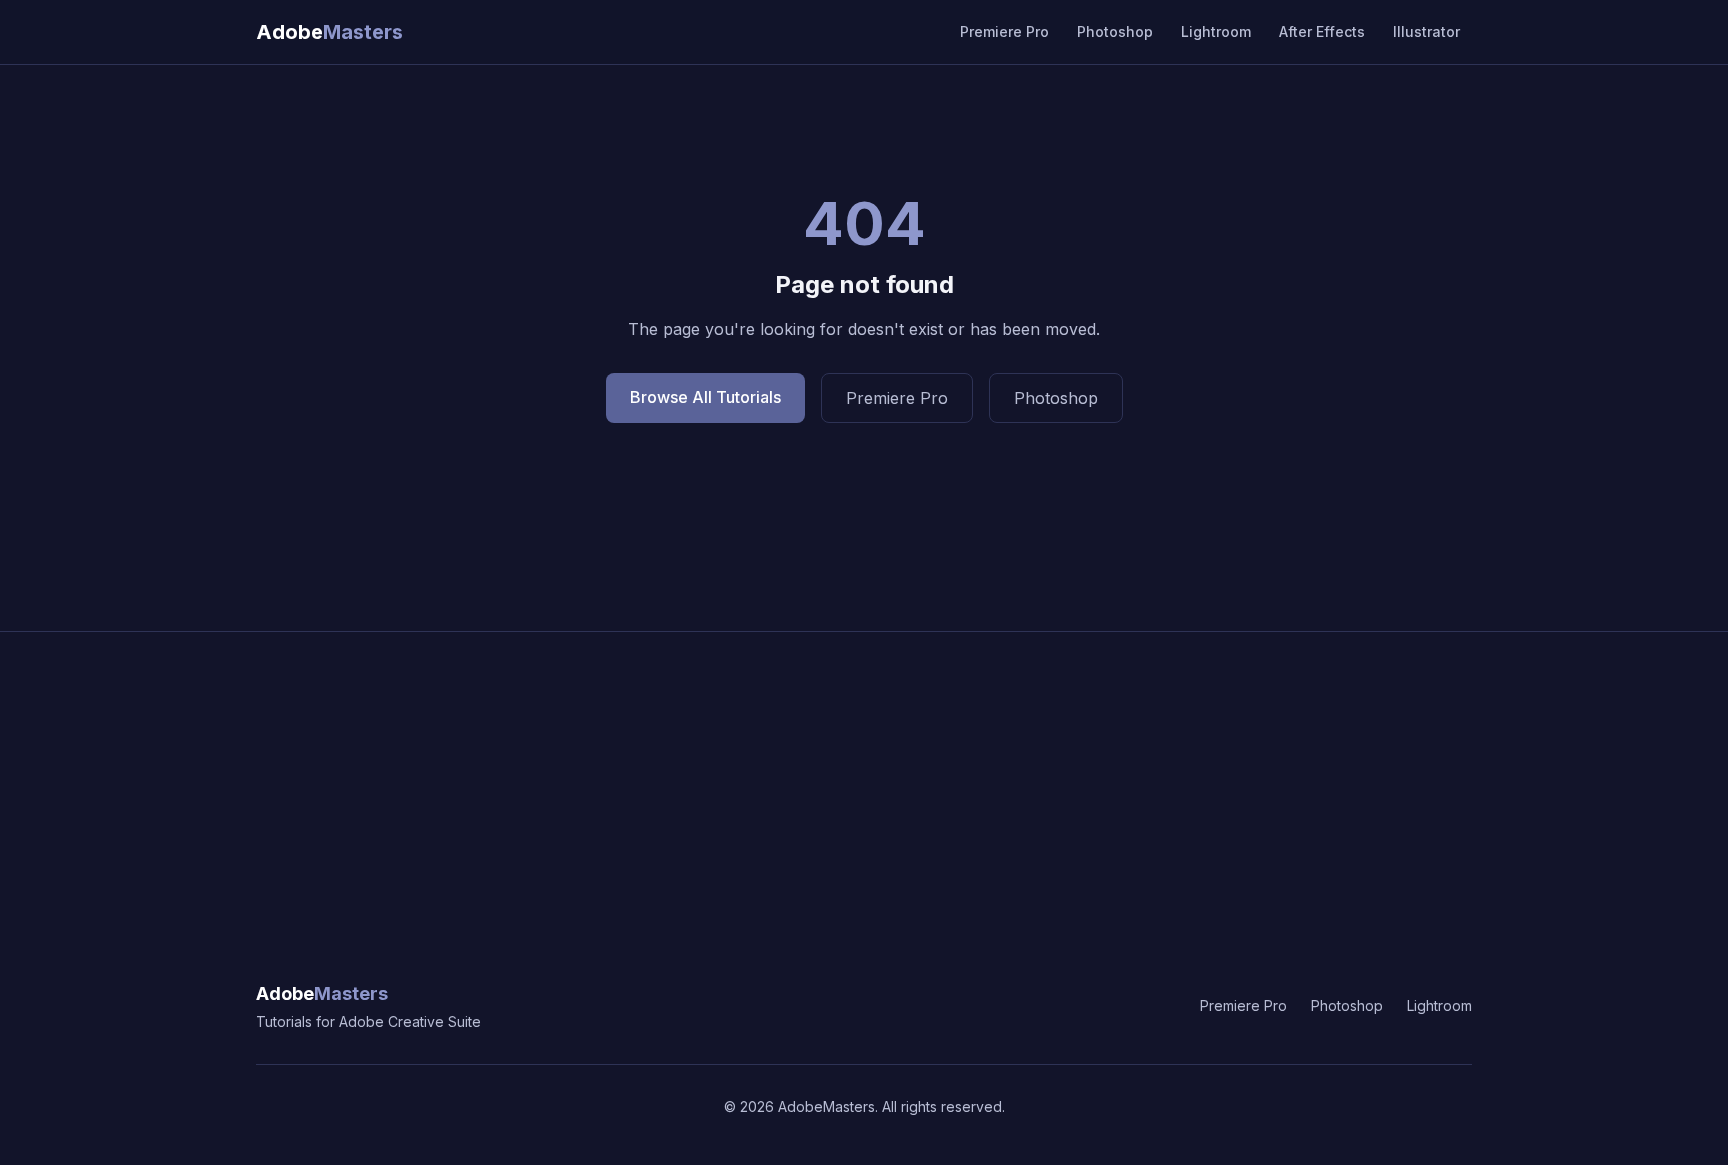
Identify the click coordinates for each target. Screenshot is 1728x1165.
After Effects (1322, 31)
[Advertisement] (864, 782)
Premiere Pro (1004, 31)
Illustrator (1426, 31)
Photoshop (1115, 31)
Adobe (322, 993)
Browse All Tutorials (705, 397)
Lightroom (1216, 31)
